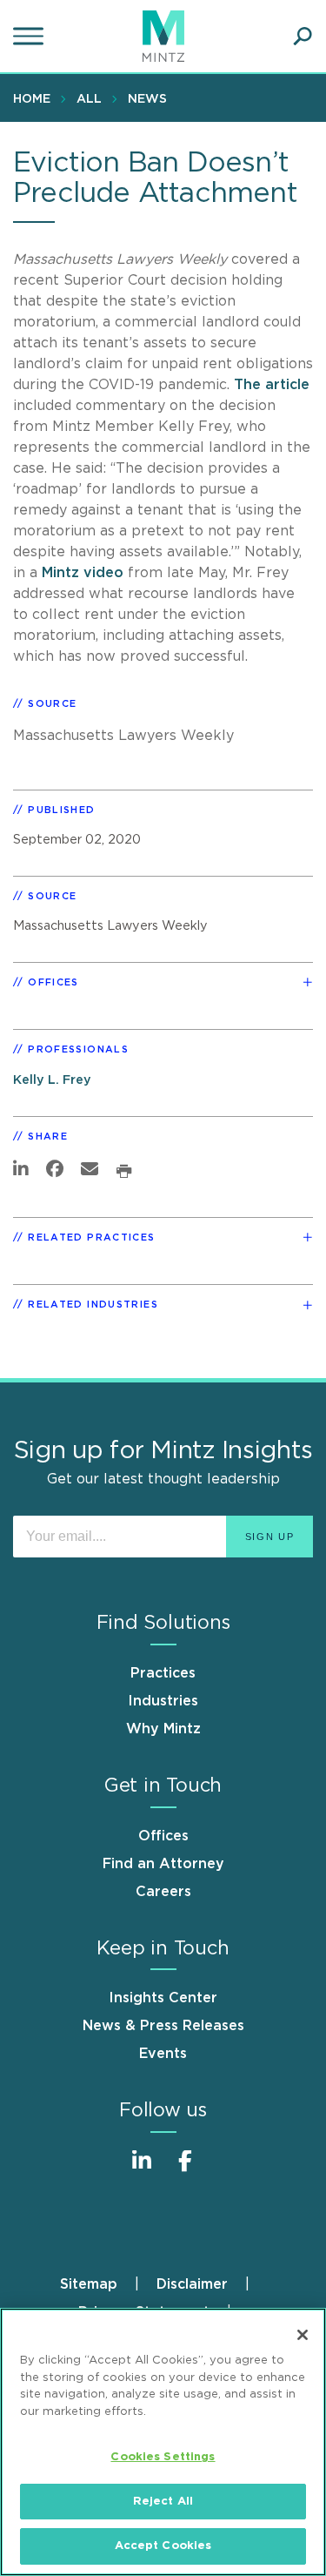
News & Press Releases (163, 2026)
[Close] (303, 2335)
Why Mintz (163, 1729)
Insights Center (163, 1998)
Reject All (163, 2502)
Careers (163, 1892)
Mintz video (83, 573)
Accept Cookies (163, 2546)
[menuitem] (36, 98)
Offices (163, 1836)
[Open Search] (303, 37)
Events (163, 2054)
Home (32, 99)
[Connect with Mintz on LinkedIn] (142, 2170)
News (147, 99)
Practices (163, 1673)
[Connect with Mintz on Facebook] (185, 2170)
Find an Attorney (163, 1864)
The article (272, 385)
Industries (163, 1701)
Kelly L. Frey (52, 1080)
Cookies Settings (163, 2457)
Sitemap (89, 2284)
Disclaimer (192, 2284)
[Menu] (30, 37)
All (89, 99)
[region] (163, 2442)
